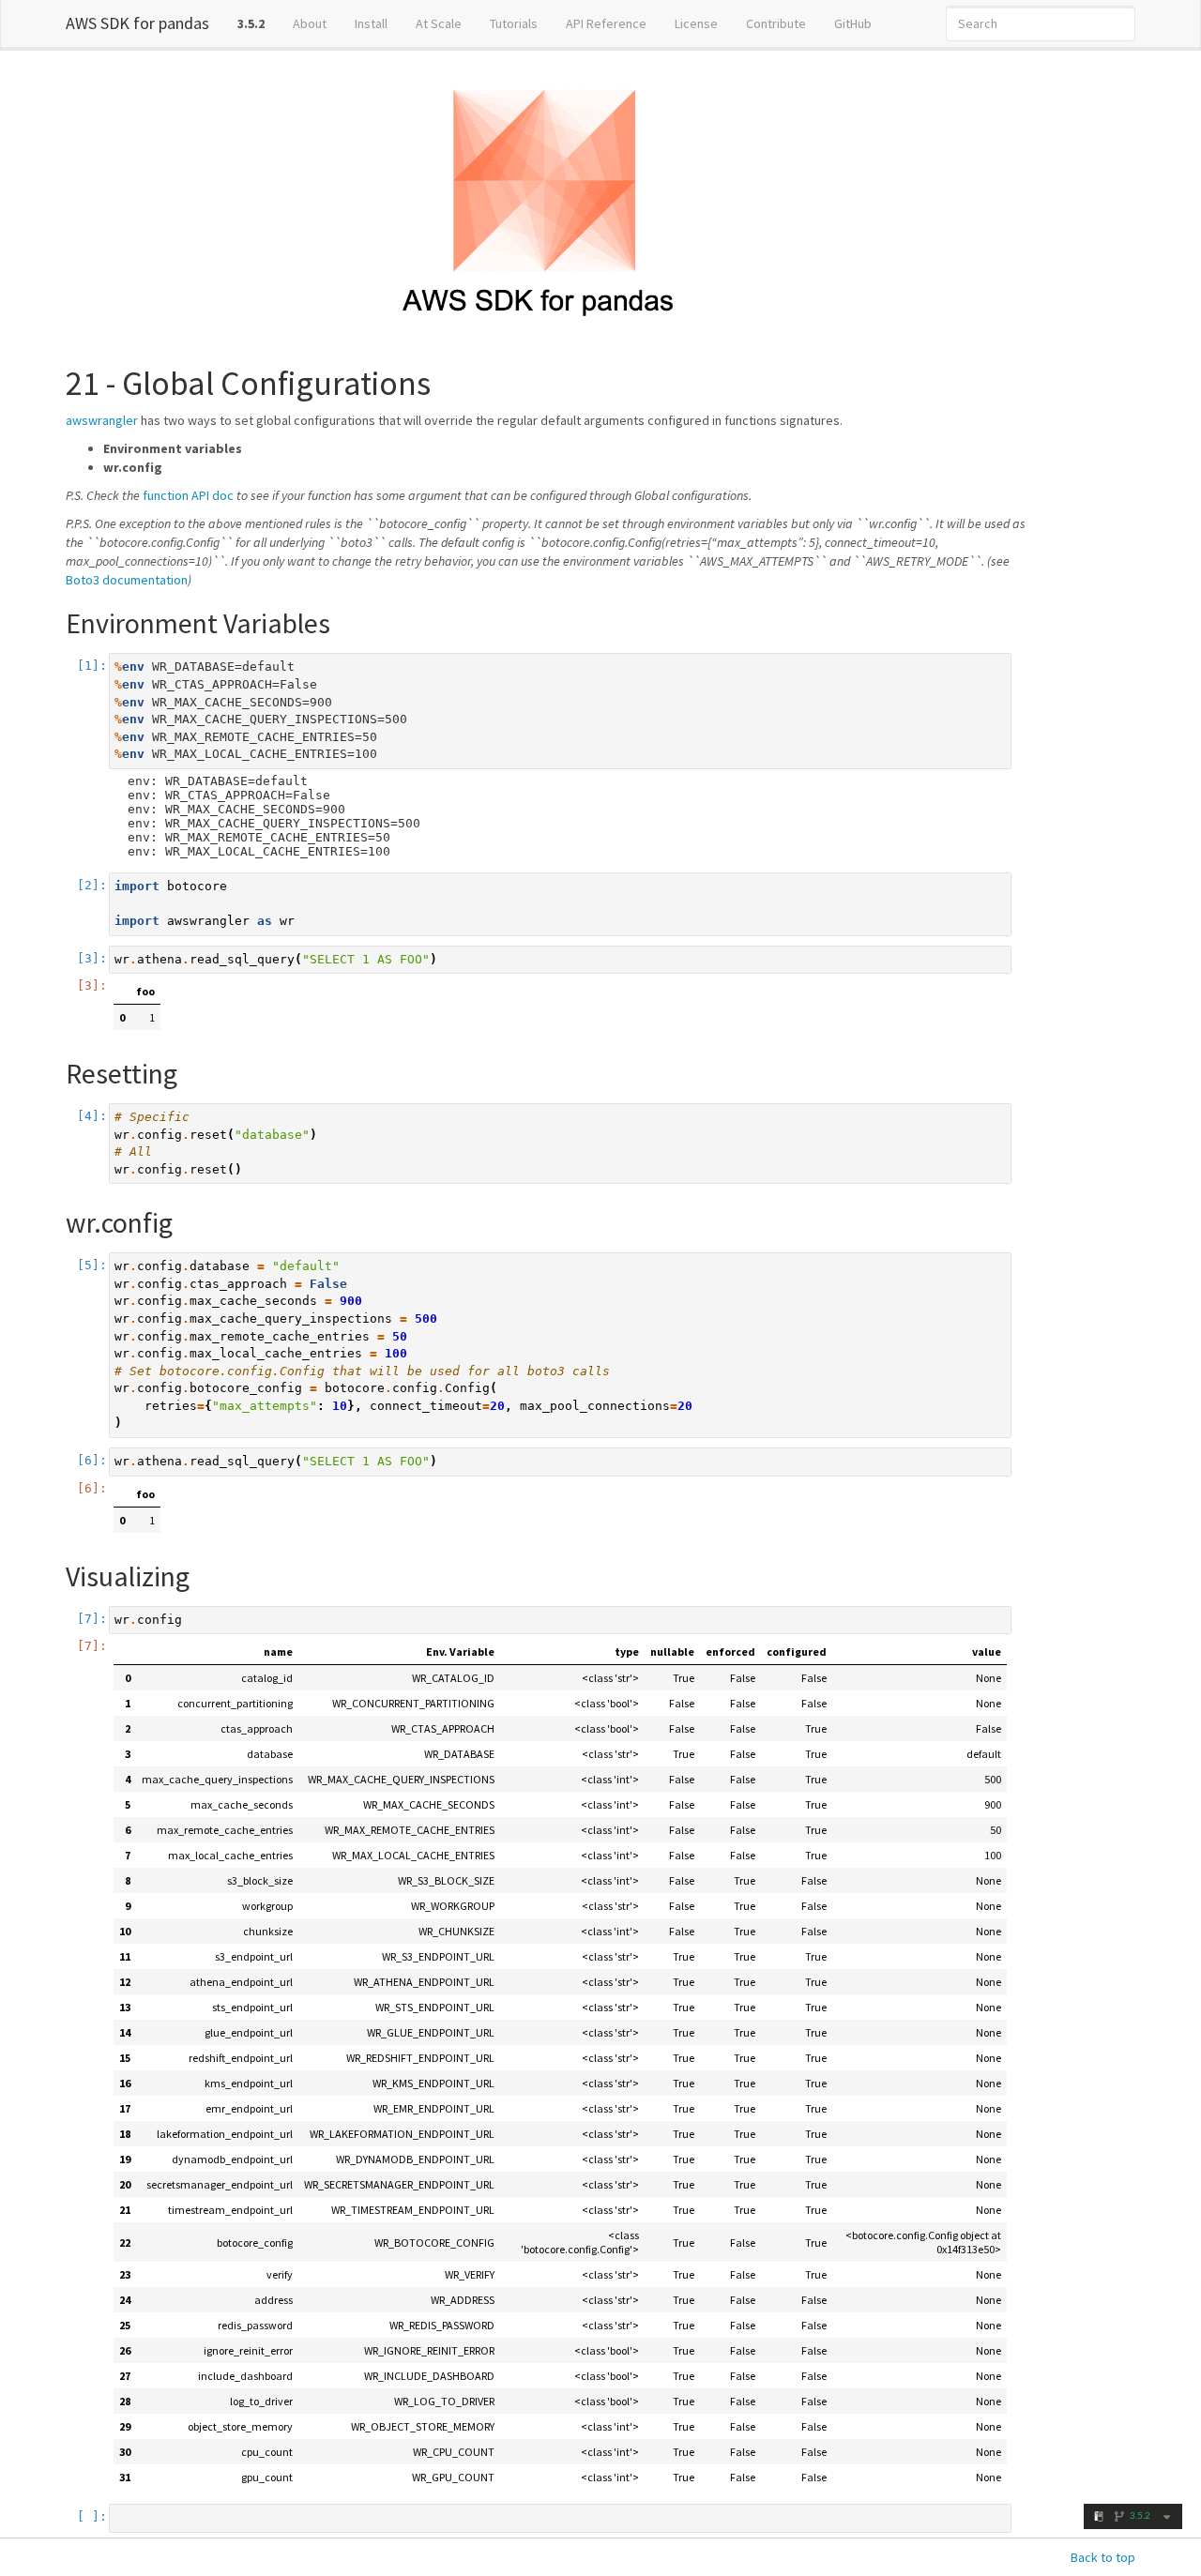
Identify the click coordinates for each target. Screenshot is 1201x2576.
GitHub (853, 23)
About (310, 23)
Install (371, 23)
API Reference (606, 23)
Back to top (1103, 2557)
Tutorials (514, 23)
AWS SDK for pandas (137, 23)
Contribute (776, 23)
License (696, 23)
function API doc (188, 495)
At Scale (439, 23)
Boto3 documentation (127, 580)
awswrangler (102, 420)
